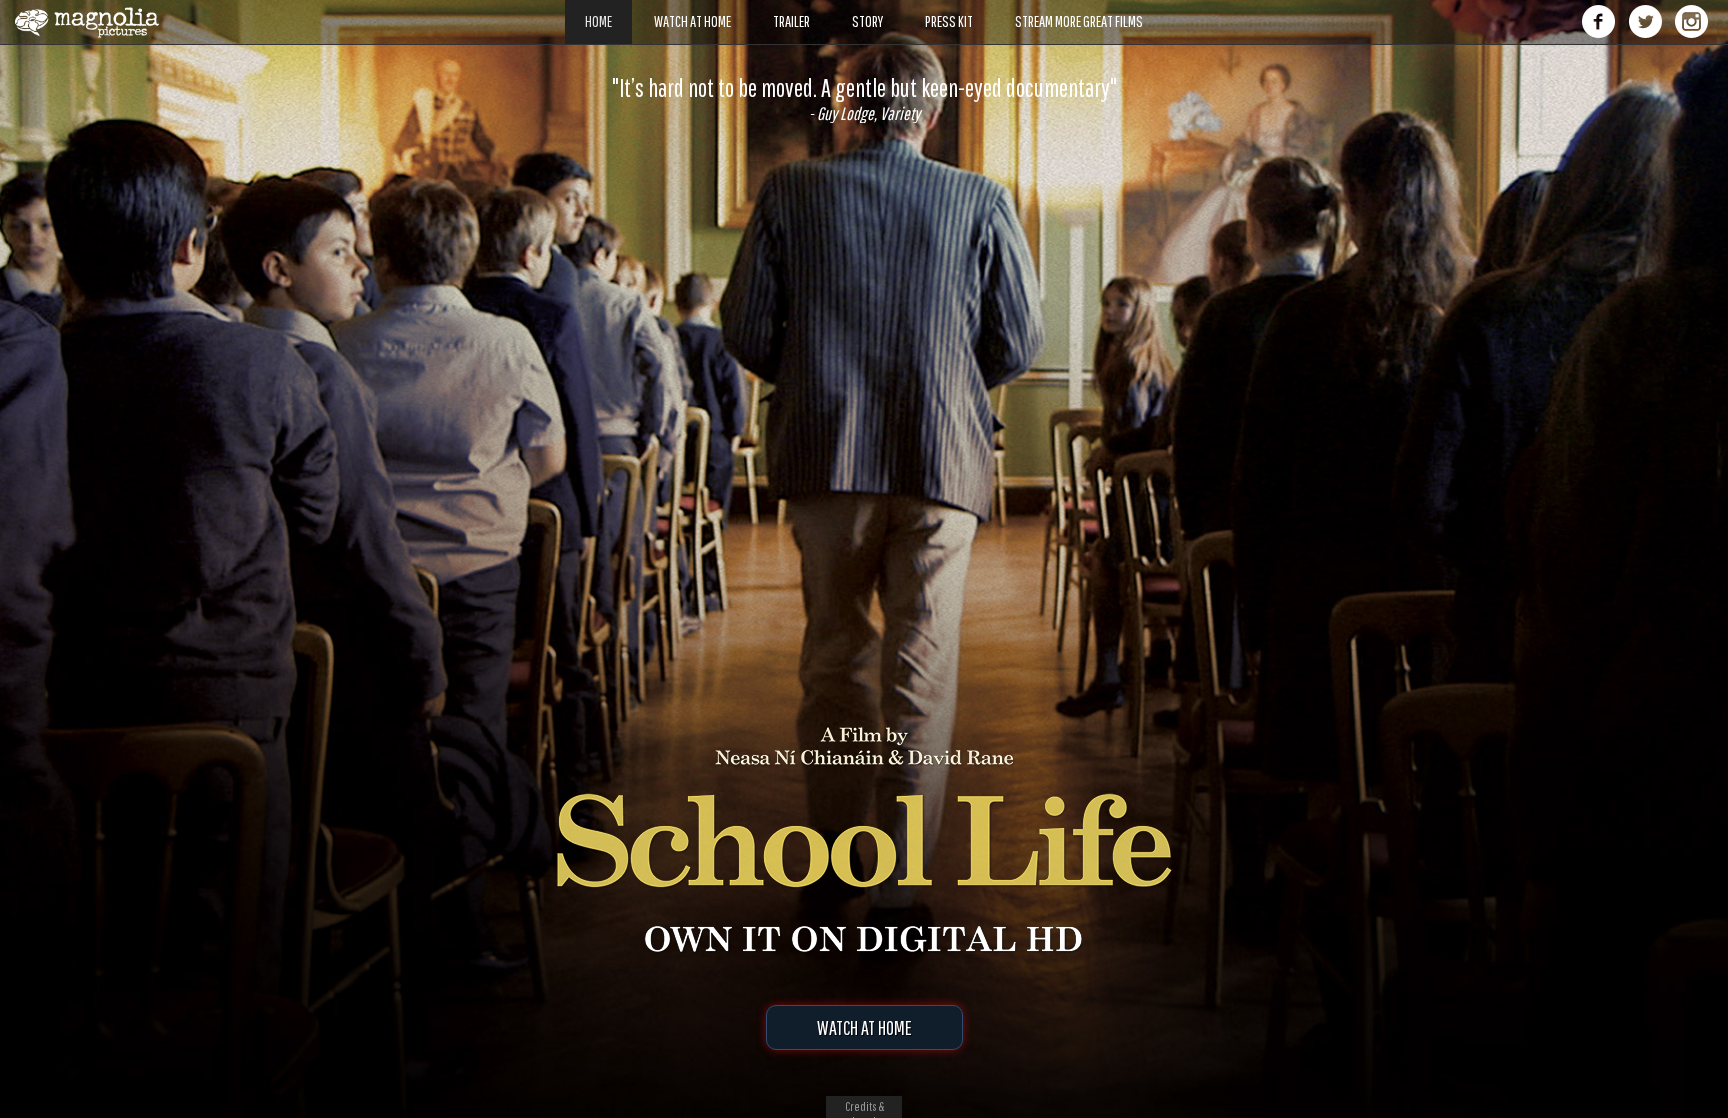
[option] (864, 99)
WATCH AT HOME (864, 1027)
